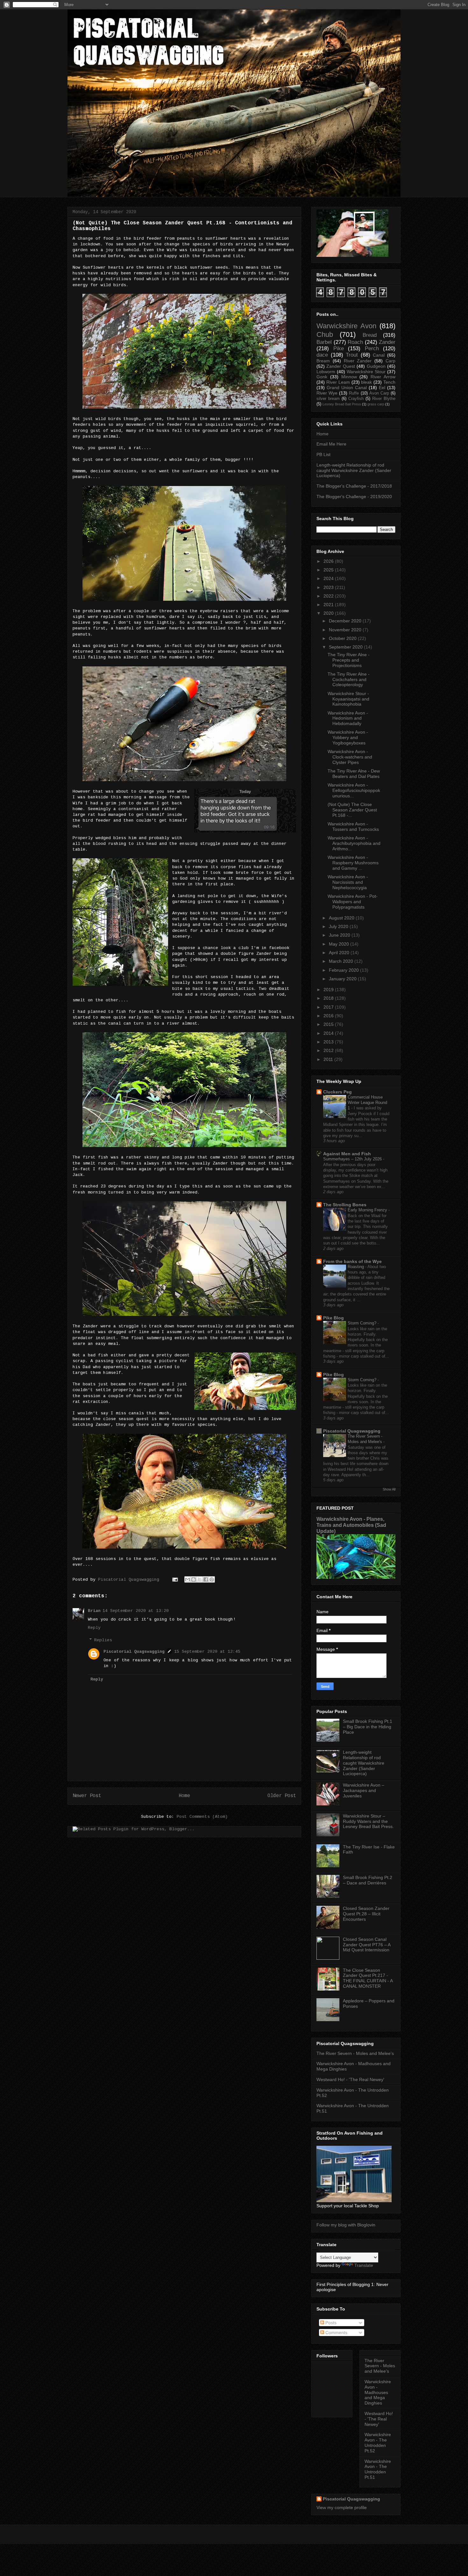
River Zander (358, 361)
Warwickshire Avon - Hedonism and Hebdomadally (348, 718)
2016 (329, 1016)
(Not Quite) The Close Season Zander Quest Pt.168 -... (352, 810)
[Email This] (188, 1579)
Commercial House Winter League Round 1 (367, 1103)
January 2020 (343, 979)
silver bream (328, 399)
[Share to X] (200, 1579)
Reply (94, 1628)
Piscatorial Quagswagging (130, 1580)
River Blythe (384, 399)
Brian (94, 1611)
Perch (372, 348)
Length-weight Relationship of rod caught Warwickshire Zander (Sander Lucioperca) (354, 470)
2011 (328, 1059)
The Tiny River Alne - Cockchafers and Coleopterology (349, 679)
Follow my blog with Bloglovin (346, 2225)
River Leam (338, 382)
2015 (329, 1024)
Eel (382, 388)
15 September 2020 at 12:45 (207, 1652)
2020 (329, 613)
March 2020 (341, 961)
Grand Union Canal (347, 388)
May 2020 (339, 944)
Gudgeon (376, 366)
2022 (329, 596)
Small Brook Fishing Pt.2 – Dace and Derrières (368, 1880)
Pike (339, 348)
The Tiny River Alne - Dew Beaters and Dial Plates (354, 774)
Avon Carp (379, 393)
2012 (329, 1050)
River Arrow (383, 377)
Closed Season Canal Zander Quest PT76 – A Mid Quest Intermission (367, 1945)
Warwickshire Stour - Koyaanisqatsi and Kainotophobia (348, 699)
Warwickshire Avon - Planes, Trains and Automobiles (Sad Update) (351, 1525)
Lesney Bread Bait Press (342, 404)
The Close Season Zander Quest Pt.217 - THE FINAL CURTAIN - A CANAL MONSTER (368, 1978)
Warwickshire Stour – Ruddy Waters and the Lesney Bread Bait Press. (368, 1821)
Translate (364, 2265)
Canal (379, 355)
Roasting (356, 1267)
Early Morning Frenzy (368, 1210)
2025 (329, 570)
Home (184, 1796)
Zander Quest (340, 366)
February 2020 (344, 970)
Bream (323, 361)
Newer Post (87, 1796)
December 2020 (345, 621)
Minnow (349, 377)
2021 (329, 605)
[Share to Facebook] (206, 1579)
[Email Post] (175, 1580)
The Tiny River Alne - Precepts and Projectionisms (349, 660)
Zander (387, 342)
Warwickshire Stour (366, 372)
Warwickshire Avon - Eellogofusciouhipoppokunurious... (354, 790)
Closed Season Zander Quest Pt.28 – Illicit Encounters (366, 1914)
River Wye (327, 393)
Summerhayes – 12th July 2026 (353, 1159)
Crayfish (356, 399)
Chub (325, 334)
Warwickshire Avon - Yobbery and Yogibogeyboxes (348, 737)
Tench (389, 382)
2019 (329, 990)
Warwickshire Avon (346, 326)
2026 (329, 561)
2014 (329, 1033)
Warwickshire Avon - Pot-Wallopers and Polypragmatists (353, 902)
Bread (370, 335)
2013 (329, 1042)
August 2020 (342, 918)
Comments (336, 2333)
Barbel (324, 342)
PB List (323, 454)
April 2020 (339, 953)
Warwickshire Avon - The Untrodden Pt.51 (378, 2469)
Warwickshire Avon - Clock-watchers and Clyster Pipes (350, 757)
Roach (355, 342)
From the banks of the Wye (352, 1261)
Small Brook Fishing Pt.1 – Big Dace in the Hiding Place (368, 1727)
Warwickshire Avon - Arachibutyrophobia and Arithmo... (354, 843)
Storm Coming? (363, 1323)
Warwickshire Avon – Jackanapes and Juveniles (364, 1790)
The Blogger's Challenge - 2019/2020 (354, 497)
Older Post (282, 1796)
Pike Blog (333, 1318)
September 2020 (346, 647)
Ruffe (354, 393)
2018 (329, 998)
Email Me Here (331, 444)
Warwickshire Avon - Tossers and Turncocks (353, 827)
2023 (329, 587)
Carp (390, 361)
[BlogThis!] (194, 1579)
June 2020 (340, 935)
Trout (352, 355)
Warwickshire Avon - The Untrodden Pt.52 (378, 2442)
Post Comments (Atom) (202, 1817)
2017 (329, 1007)
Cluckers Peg (337, 1092)
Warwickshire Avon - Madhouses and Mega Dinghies (378, 2392)
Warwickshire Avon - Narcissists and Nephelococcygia (348, 882)
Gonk (322, 377)
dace (322, 355)
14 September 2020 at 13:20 (136, 1611)
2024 (329, 578)
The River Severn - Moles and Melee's (355, 2053)
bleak (366, 382)
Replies (103, 1640)
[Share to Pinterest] (212, 1579)
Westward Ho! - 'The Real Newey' (350, 2079)
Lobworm (326, 372)
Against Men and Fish (347, 1154)
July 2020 (339, 926)
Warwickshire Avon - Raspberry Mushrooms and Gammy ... (353, 863)
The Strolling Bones (345, 1205)
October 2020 (343, 638)
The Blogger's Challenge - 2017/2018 (354, 486)
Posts (330, 2323)
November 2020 (345, 630)
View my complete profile (342, 2507)
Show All (389, 1489)
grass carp (376, 404)
